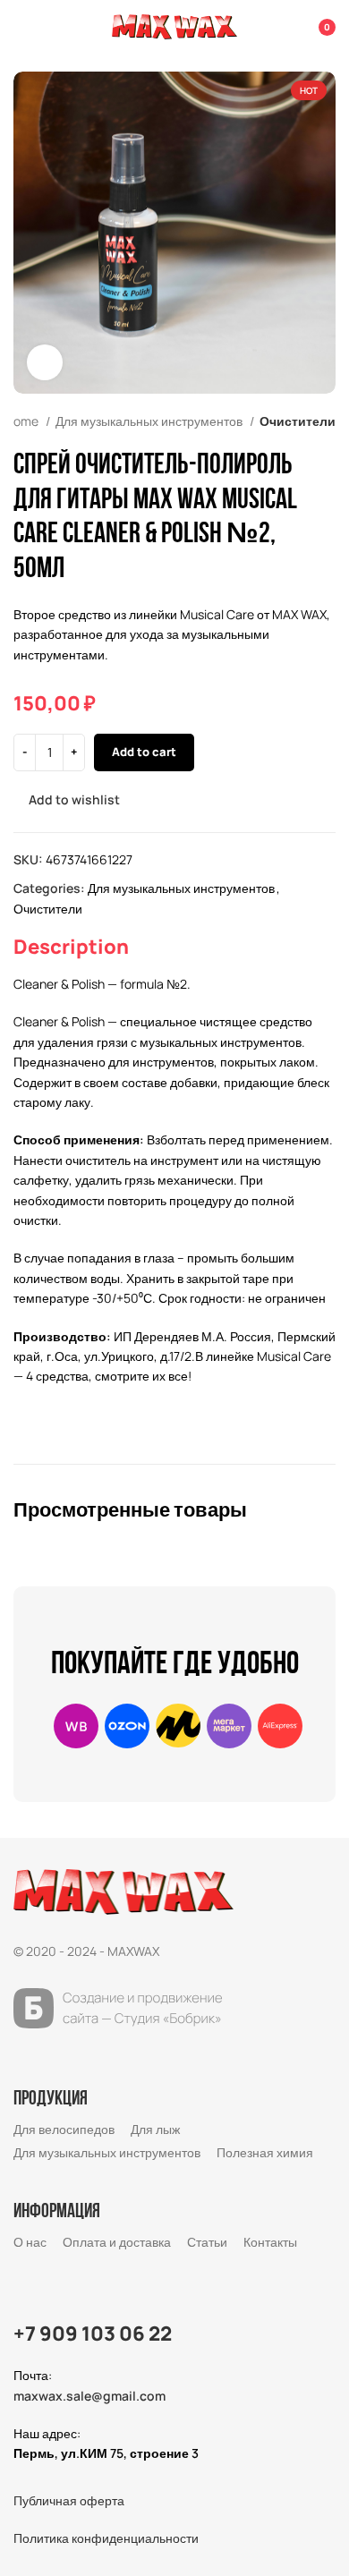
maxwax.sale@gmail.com (89, 2396)
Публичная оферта (69, 2500)
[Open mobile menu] (21, 27)
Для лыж (155, 2129)
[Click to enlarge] (45, 362)
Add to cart (144, 752)
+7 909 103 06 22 (93, 2334)
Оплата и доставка (117, 2242)
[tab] (71, 947)
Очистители (298, 421)
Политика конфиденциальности (106, 2538)
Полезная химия (265, 2152)
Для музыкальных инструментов (150, 421)
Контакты (270, 2242)
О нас (30, 2242)
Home (23, 421)
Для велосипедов (64, 2129)
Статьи (207, 2242)
